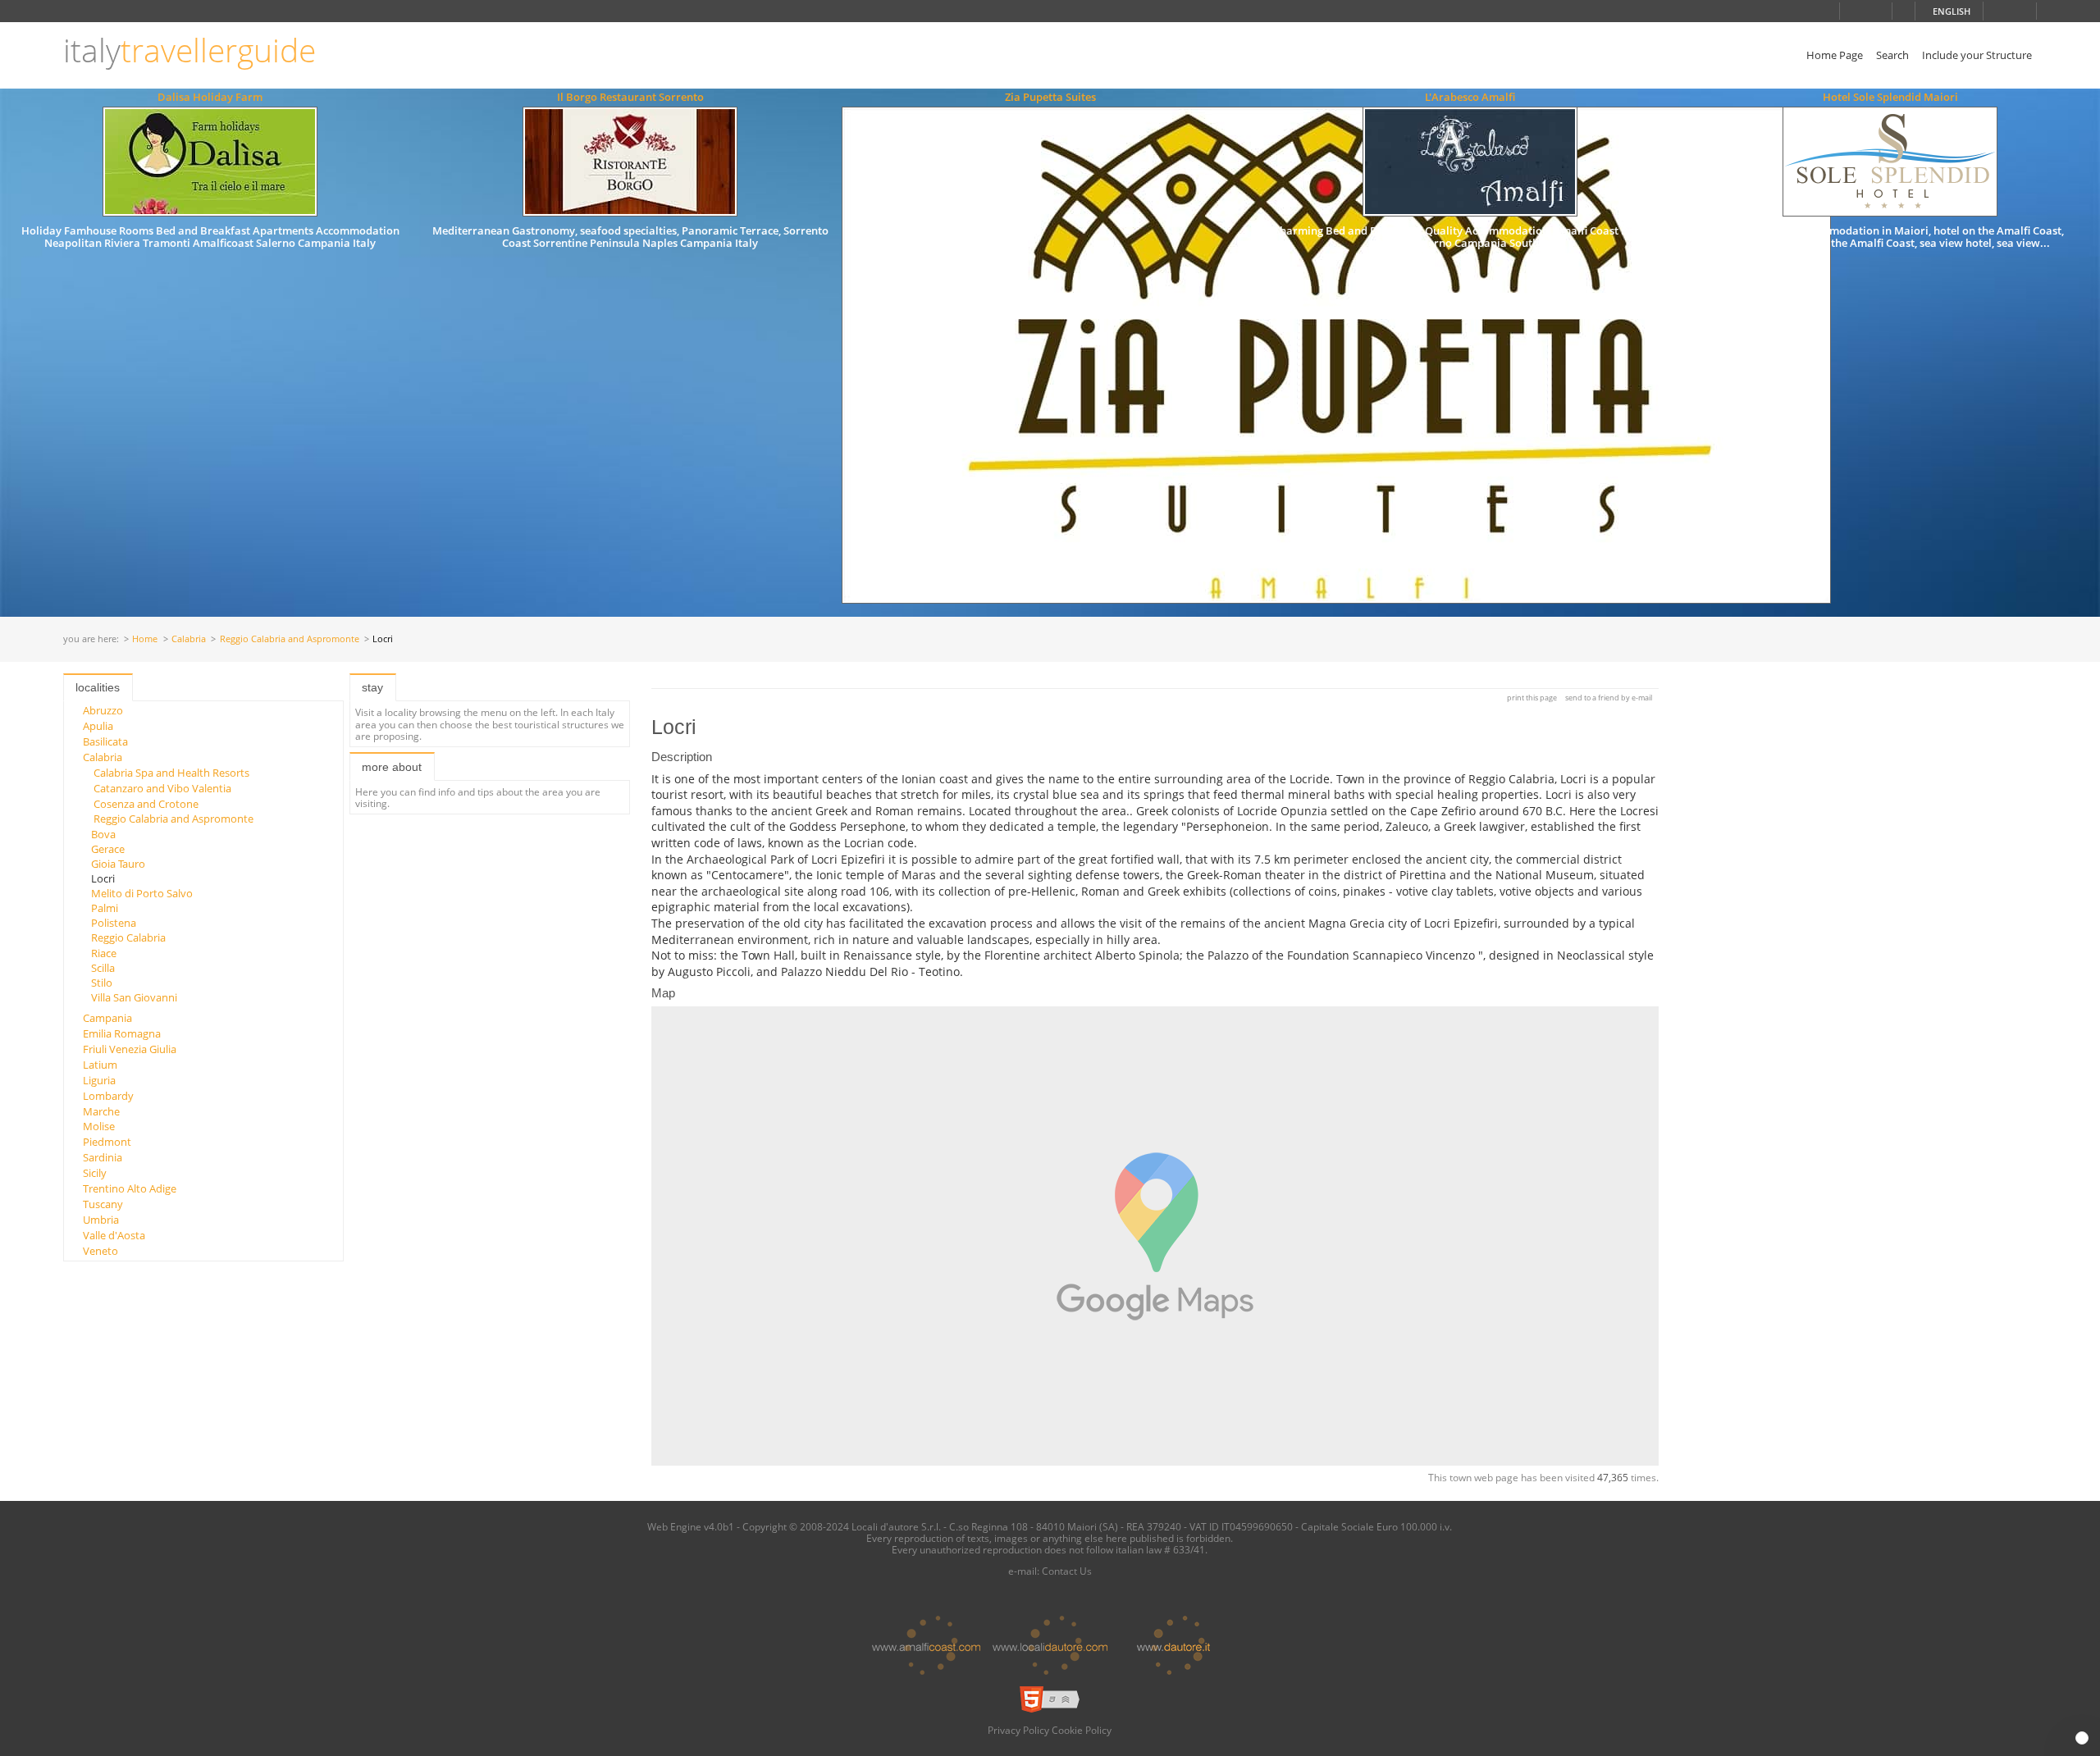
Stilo (102, 983)
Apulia (98, 726)
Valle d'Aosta (114, 1235)
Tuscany (103, 1204)
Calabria (189, 639)
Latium (100, 1065)
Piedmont (107, 1142)
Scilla (103, 968)
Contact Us (1067, 1571)
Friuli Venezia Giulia (130, 1049)
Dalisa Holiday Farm (210, 97)
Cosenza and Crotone (146, 804)
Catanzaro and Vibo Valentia (162, 788)
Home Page (1835, 55)
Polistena (114, 923)
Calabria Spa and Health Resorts (171, 773)
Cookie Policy (1082, 1730)
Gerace (108, 849)
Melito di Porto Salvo (142, 893)
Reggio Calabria (128, 937)
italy (189, 50)
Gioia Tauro (118, 864)
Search (1892, 55)
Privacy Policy (1018, 1730)
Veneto (100, 1251)
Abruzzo (103, 710)
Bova (103, 834)
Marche (101, 1111)
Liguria (99, 1080)
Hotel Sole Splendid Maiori (1890, 97)
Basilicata (105, 741)
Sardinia (103, 1157)
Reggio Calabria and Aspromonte (290, 639)
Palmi (105, 908)
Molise (99, 1126)
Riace (104, 953)
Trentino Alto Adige (130, 1188)
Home (145, 639)
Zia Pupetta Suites (1050, 97)
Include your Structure (1977, 55)
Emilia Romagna (122, 1033)
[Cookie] (2082, 1738)
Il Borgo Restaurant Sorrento (630, 97)
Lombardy (108, 1096)
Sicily (95, 1173)
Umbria (101, 1220)
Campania (107, 1018)
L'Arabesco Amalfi (1470, 97)
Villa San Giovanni (134, 997)
